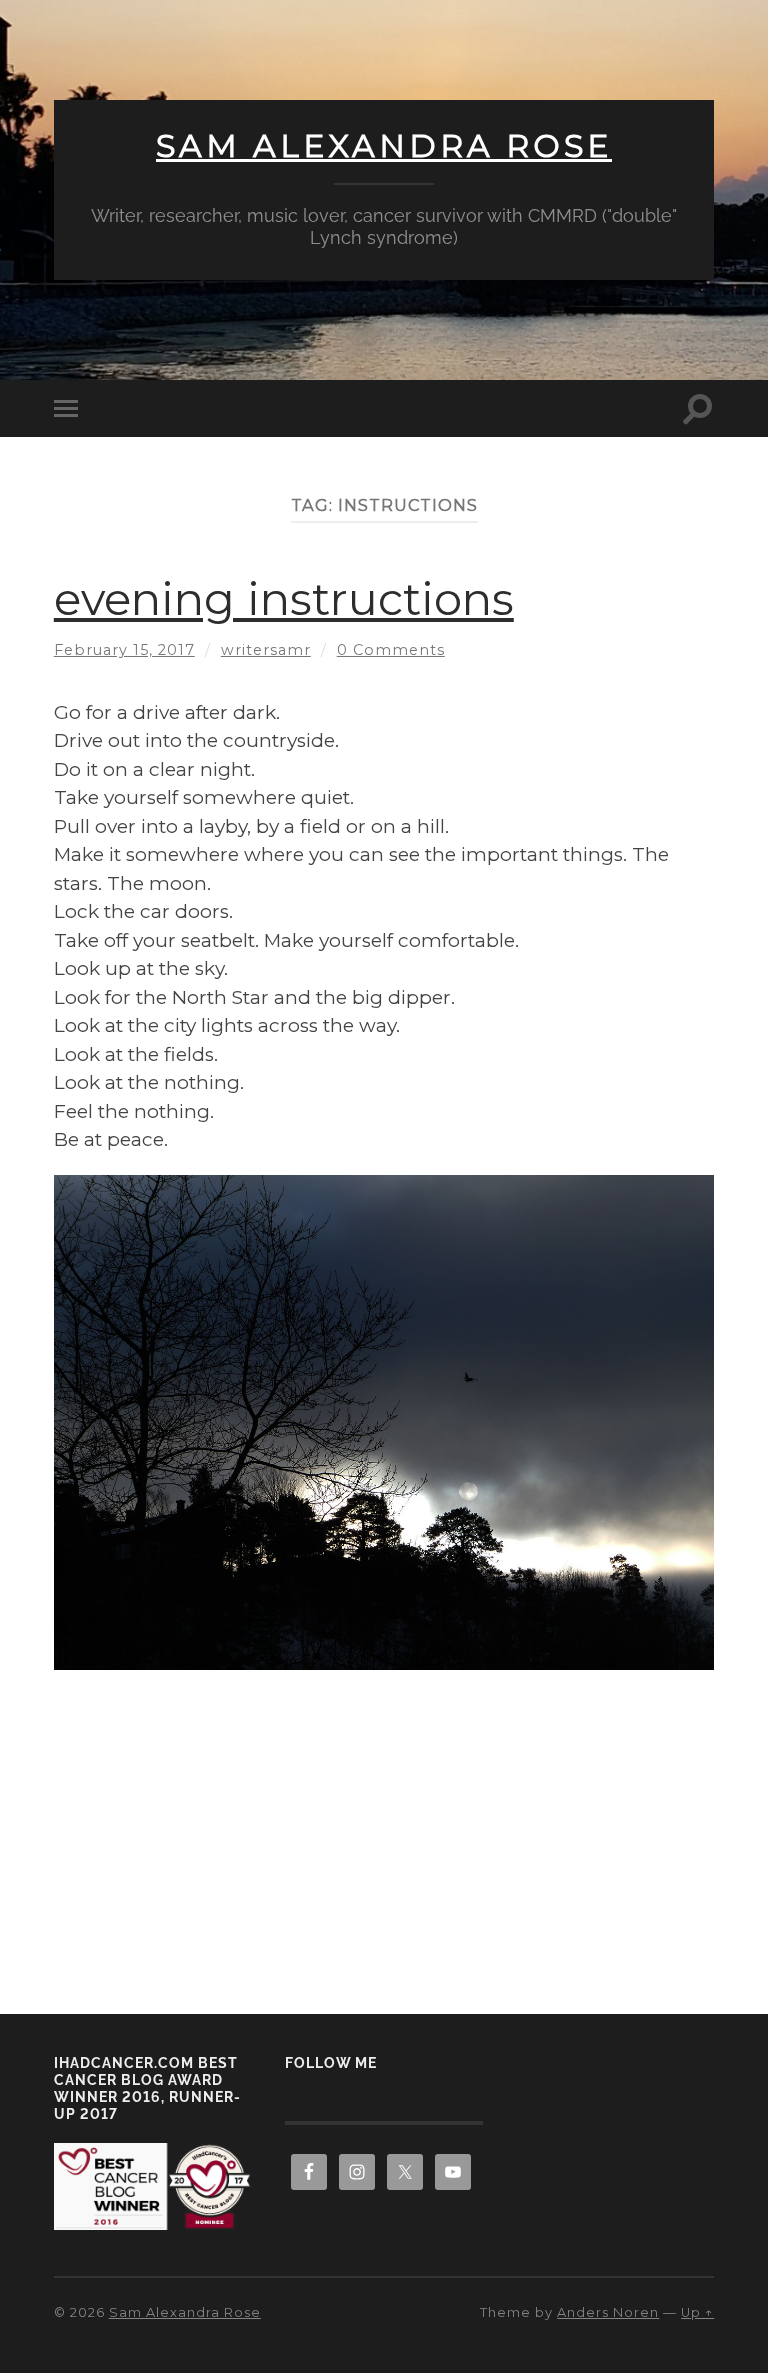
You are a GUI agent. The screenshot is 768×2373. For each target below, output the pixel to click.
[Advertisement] (384, 1824)
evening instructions (284, 598)
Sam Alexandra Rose (384, 146)
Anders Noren (608, 2312)
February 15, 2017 (124, 650)
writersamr (266, 650)
